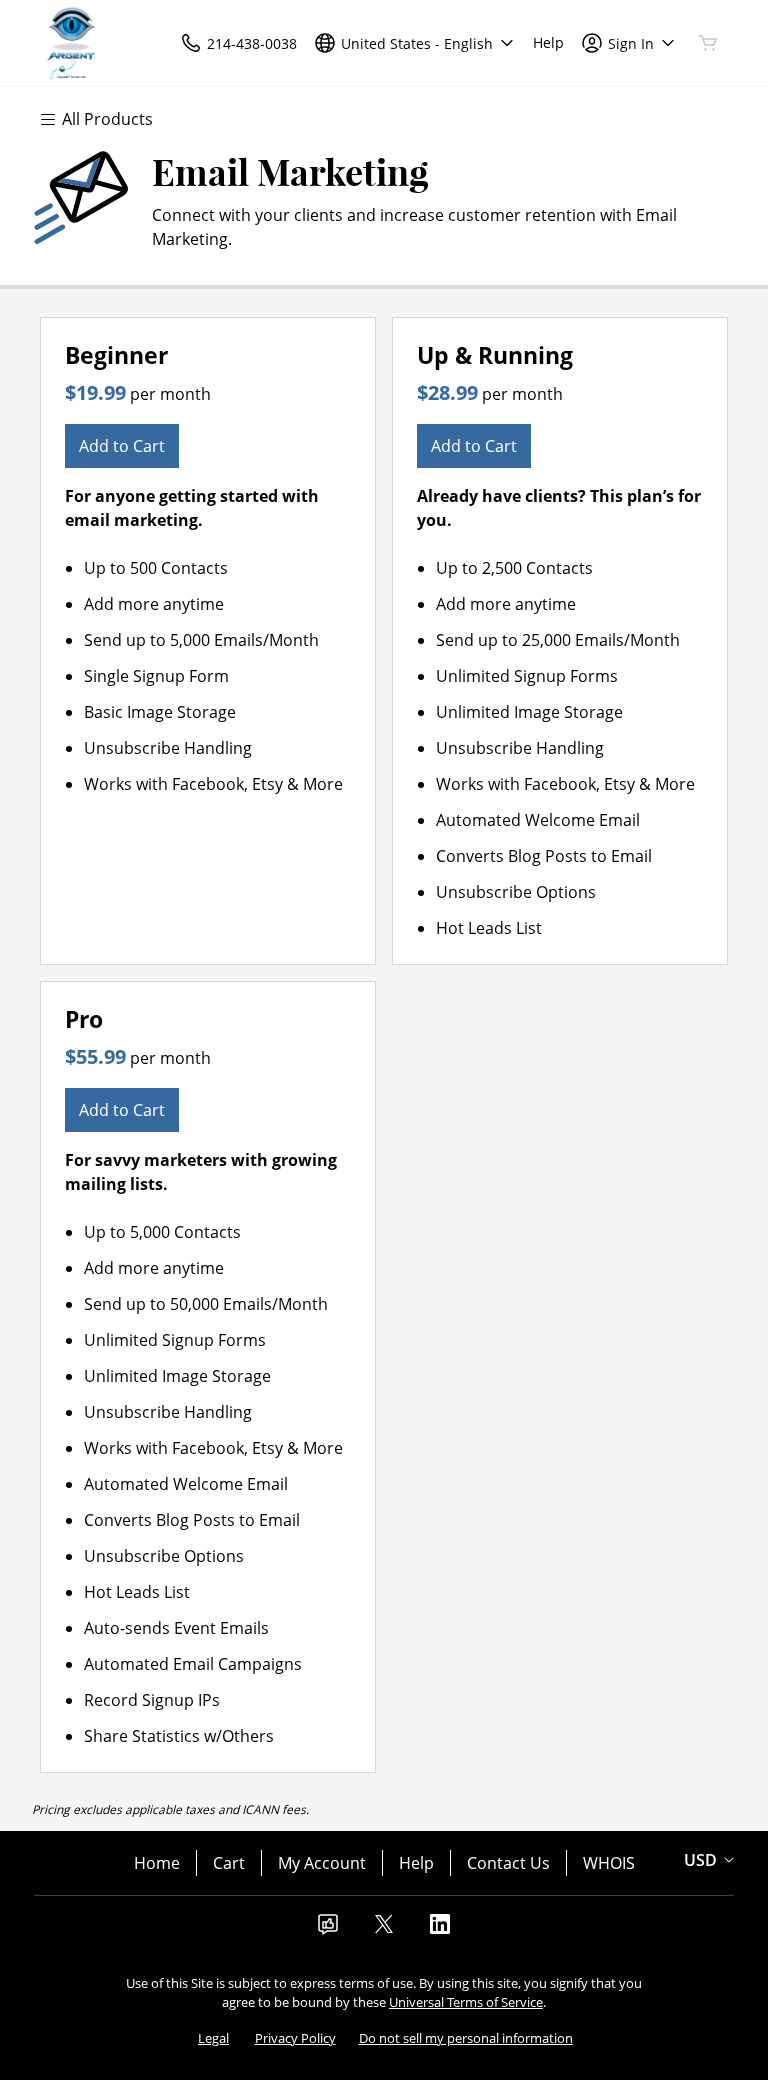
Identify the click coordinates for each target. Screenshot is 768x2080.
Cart (229, 1863)
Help (416, 1863)
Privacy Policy (295, 2038)
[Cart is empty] (708, 43)
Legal (213, 2038)
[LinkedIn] (440, 1930)
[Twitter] (384, 1930)
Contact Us (508, 1863)
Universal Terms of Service (466, 2002)
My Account (322, 1863)
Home (157, 1863)
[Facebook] (328, 1930)
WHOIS (609, 1863)
